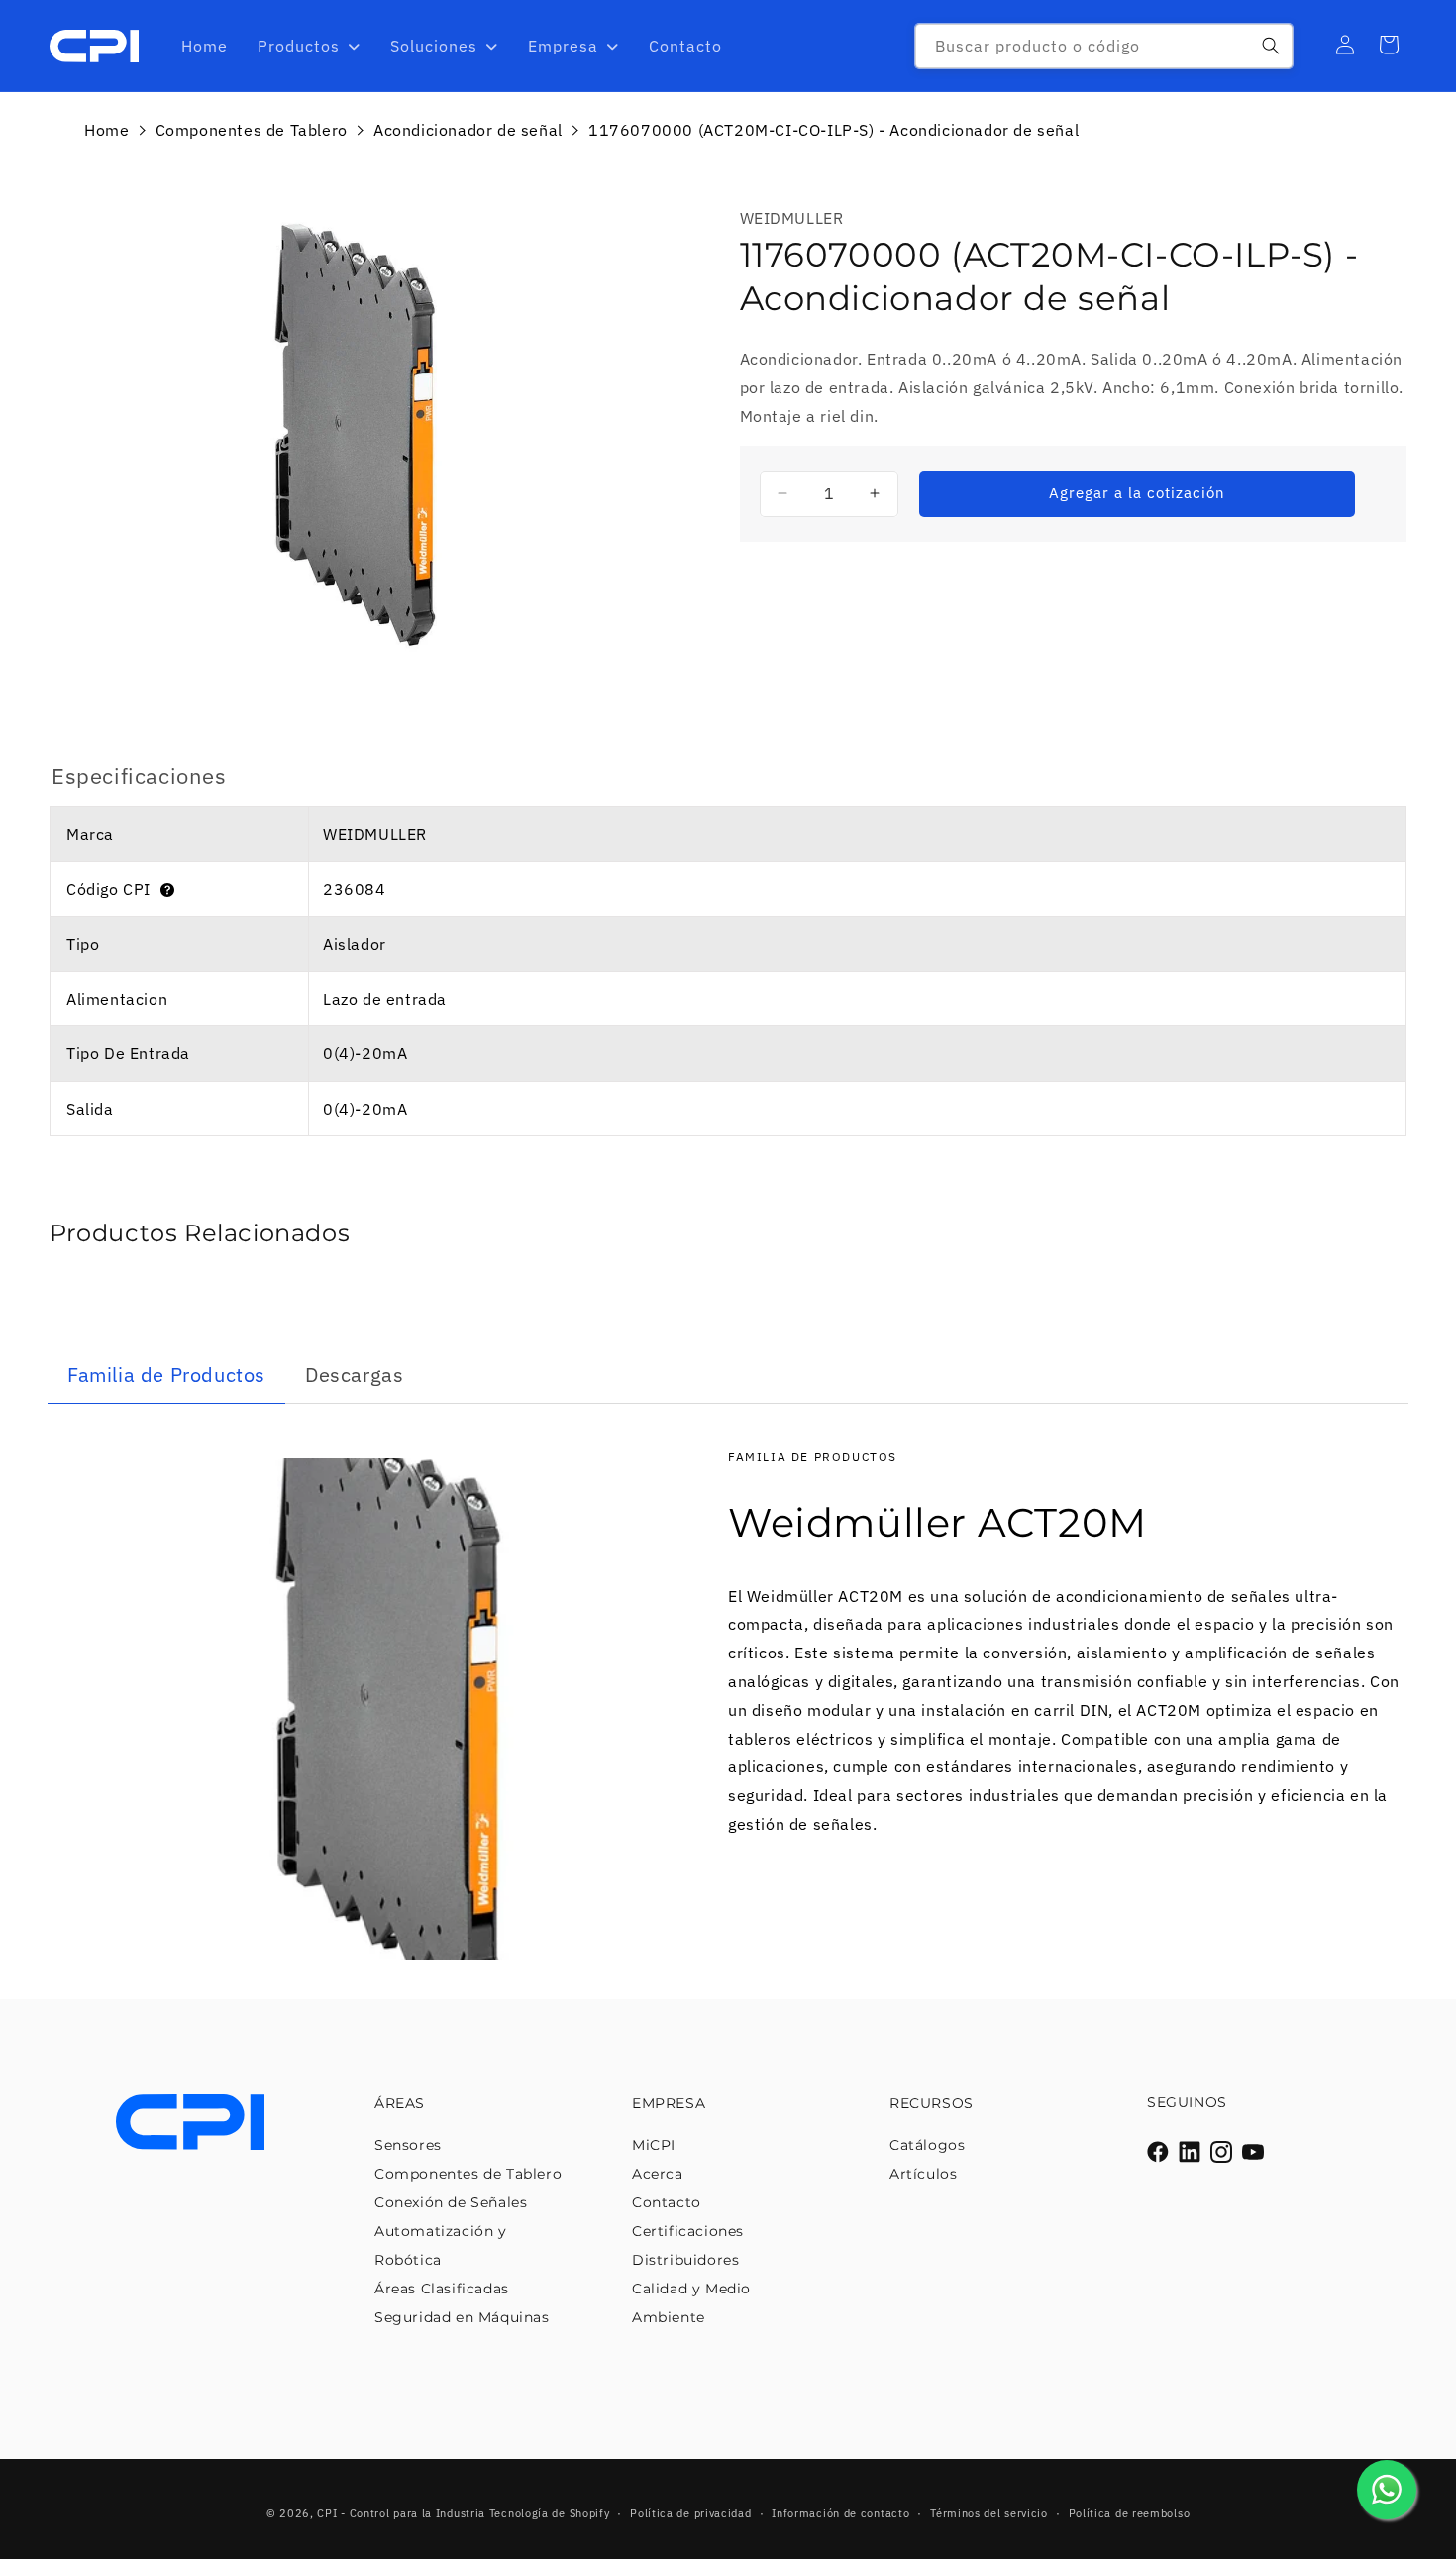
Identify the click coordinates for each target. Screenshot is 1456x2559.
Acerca (658, 2174)
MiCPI (654, 2145)
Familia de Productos (166, 1375)
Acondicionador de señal (468, 130)
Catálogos (927, 2145)
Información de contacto (840, 2513)
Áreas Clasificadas (442, 2289)
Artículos (923, 2174)
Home (106, 130)
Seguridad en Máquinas (462, 2317)
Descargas (354, 1375)
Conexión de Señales (451, 2202)
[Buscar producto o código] (1271, 46)
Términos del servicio (989, 2513)
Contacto (667, 2202)
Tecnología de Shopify (550, 2513)
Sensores (408, 2145)
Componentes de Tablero (252, 130)
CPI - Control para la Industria (401, 2513)
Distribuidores (685, 2260)
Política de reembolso (1130, 2513)
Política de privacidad (690, 2513)
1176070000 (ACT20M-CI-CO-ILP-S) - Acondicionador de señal (833, 130)
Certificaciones (688, 2231)
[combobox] (1104, 46)
